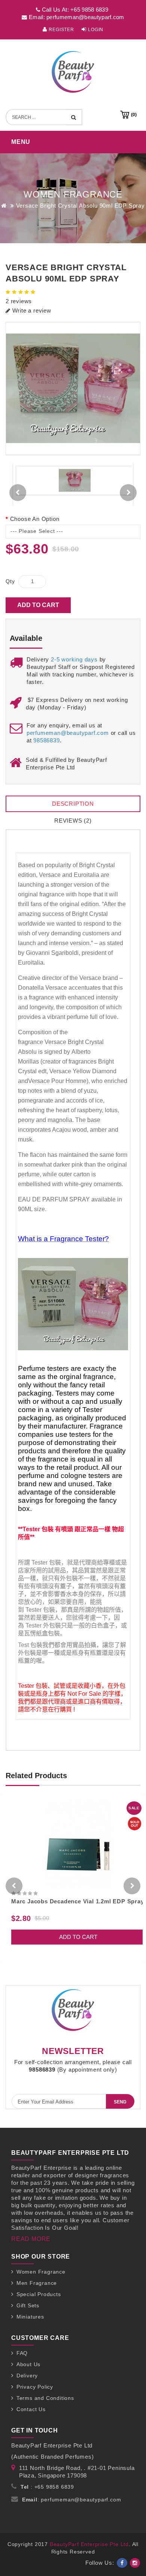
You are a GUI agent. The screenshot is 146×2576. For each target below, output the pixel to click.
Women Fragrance (41, 2272)
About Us (28, 2364)
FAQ (22, 2353)
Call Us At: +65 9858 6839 (74, 10)
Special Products (39, 2294)
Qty (10, 581)
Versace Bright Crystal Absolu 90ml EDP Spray (80, 206)
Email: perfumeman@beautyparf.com (76, 17)
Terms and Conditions (45, 2398)
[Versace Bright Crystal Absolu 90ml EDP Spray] (73, 389)
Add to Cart (38, 605)
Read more (31, 2239)
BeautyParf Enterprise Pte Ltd (89, 2544)
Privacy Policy (35, 2387)
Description (73, 804)
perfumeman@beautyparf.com (68, 733)
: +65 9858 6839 (47, 2487)
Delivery (27, 2376)
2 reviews (19, 301)
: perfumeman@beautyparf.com (72, 2500)
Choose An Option (35, 519)
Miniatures (30, 2317)
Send (120, 2102)
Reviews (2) (73, 821)
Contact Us (31, 2409)
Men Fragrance (37, 2283)
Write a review (31, 310)
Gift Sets (28, 2305)
